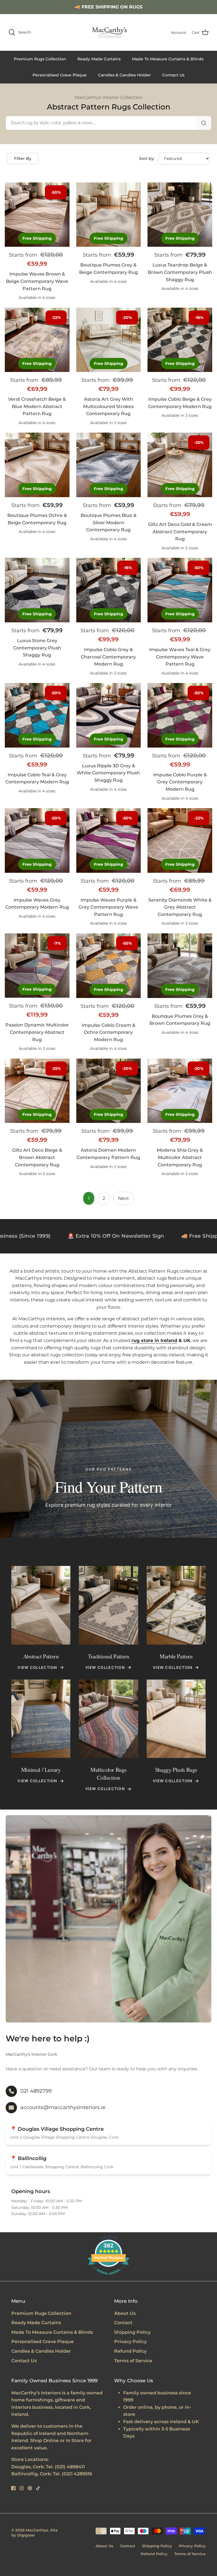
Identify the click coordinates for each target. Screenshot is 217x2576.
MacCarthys (37, 2530)
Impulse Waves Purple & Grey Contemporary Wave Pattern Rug (108, 907)
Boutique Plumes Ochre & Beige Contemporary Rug (37, 519)
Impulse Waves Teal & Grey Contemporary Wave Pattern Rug (180, 657)
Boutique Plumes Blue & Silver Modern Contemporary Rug (108, 523)
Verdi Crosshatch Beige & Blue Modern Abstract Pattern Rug (37, 406)
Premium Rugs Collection (40, 59)
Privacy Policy (130, 2342)
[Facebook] (13, 2488)
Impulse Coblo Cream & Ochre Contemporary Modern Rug (108, 1032)
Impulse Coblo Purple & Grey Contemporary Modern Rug (180, 782)
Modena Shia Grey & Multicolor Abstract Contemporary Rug (180, 1157)
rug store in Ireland (154, 1340)
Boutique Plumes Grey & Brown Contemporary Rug (180, 1020)
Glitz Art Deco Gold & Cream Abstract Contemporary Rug (180, 532)
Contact (123, 2323)
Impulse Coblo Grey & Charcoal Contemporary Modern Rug (108, 657)
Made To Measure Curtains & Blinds (168, 59)
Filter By (23, 158)
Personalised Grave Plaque (60, 75)
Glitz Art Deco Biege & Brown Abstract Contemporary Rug (37, 1157)
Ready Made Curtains (99, 59)
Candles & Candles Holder (124, 75)
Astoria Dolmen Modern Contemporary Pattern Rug (108, 1154)
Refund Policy (130, 2351)
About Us (125, 2313)
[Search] (204, 123)
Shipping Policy (132, 2332)
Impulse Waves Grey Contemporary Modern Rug (37, 904)
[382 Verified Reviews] (108, 2278)
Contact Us (173, 75)
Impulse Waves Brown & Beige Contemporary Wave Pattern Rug (37, 281)
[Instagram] (22, 2488)
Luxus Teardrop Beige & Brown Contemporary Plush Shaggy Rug (180, 272)
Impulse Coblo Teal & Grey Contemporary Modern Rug (37, 778)
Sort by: (147, 158)
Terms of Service (133, 2361)
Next (124, 1198)
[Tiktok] (38, 2488)
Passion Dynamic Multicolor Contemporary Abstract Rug (37, 1032)
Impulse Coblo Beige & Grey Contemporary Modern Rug (180, 403)
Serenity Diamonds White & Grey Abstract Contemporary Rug (180, 907)
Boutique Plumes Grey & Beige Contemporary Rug (108, 269)
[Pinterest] (30, 2488)
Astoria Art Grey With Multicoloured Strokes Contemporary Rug (108, 406)
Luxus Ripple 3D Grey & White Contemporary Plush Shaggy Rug (108, 773)
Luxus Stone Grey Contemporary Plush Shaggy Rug (37, 648)
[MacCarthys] (108, 32)
